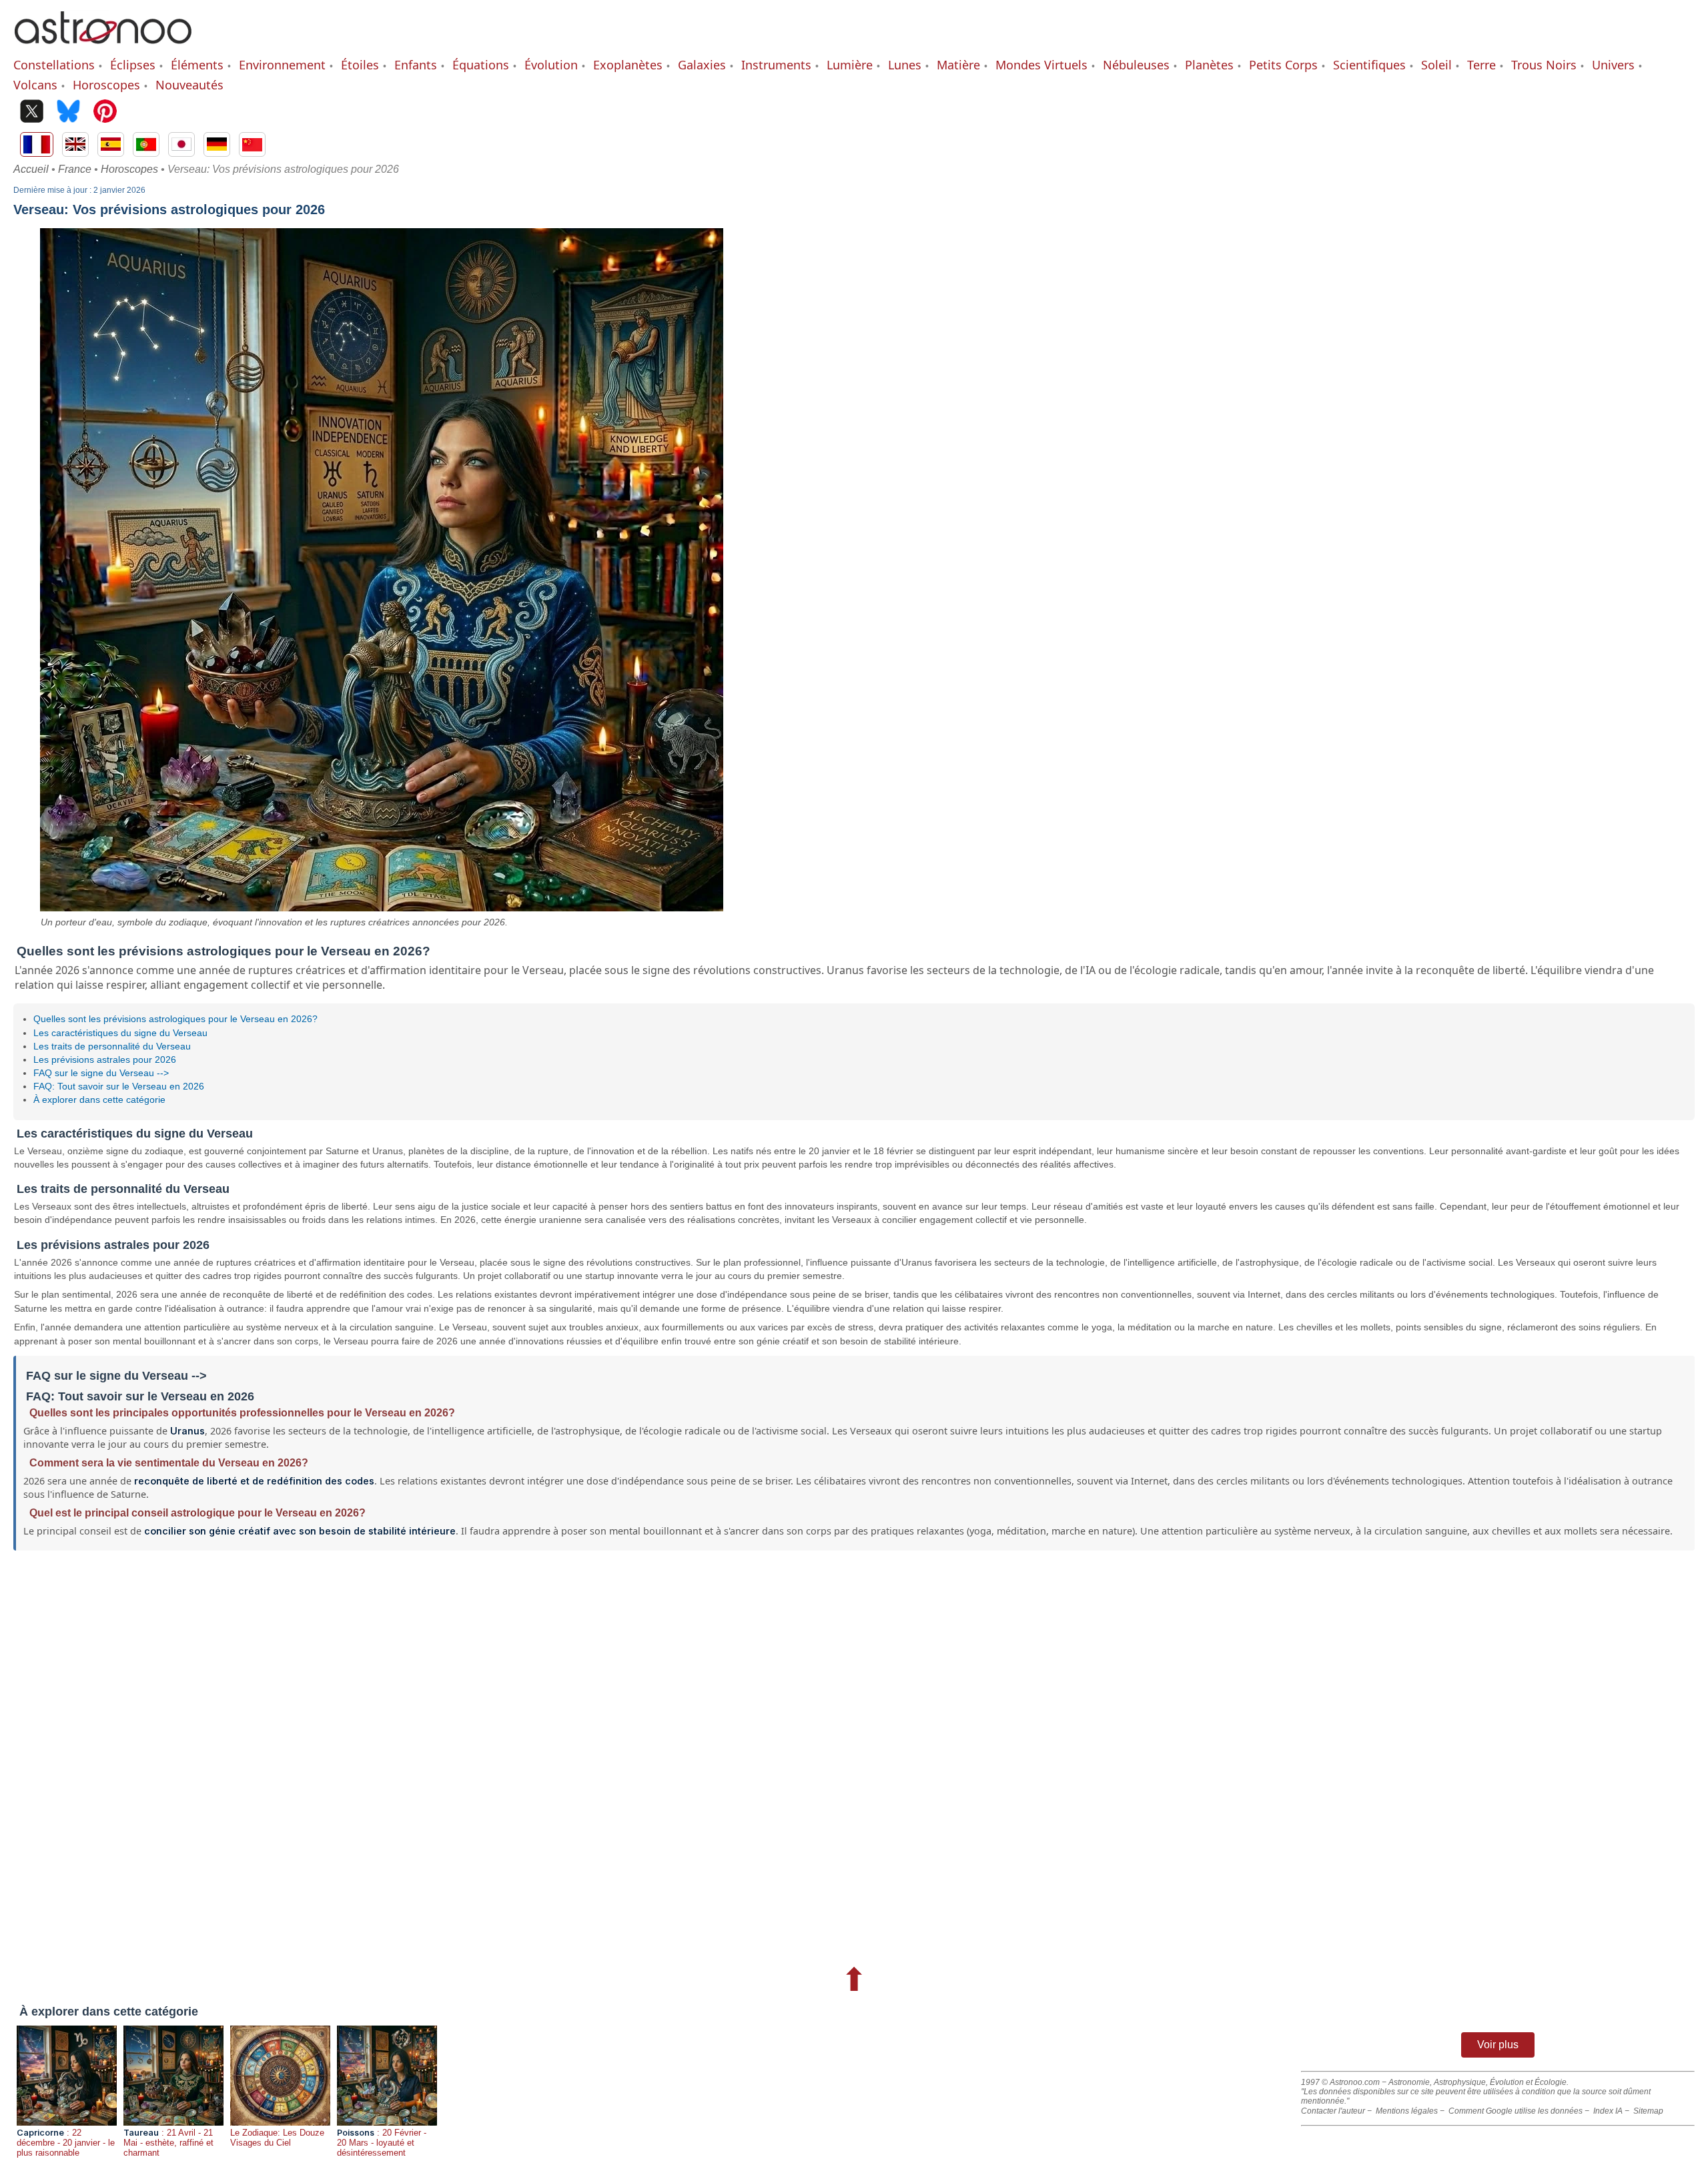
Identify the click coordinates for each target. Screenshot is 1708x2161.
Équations (481, 65)
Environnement (282, 65)
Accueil (31, 169)
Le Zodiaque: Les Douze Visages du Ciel (277, 2138)
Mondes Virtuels (1041, 65)
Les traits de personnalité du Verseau (112, 1046)
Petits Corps (1283, 65)
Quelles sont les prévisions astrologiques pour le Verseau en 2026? (175, 1019)
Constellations (54, 65)
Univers (1613, 65)
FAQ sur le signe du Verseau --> (101, 1073)
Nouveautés (189, 85)
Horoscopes (106, 85)
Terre (1481, 65)
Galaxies (702, 65)
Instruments (776, 65)
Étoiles (360, 65)
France (75, 169)
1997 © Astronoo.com (1340, 2082)
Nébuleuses (1136, 65)
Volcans (35, 85)
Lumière (850, 65)
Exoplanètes (628, 65)
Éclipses (133, 65)
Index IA (1608, 2111)
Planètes (1209, 65)
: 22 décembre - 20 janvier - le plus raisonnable (66, 2143)
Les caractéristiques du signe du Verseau (120, 1033)
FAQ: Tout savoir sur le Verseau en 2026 (119, 1086)
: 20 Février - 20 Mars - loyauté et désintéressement (382, 2143)
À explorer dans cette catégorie (99, 1100)
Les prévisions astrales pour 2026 (105, 1059)
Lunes (905, 65)
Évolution (551, 65)
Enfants (416, 65)
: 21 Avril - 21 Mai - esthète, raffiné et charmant (168, 2143)
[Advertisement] (414, 1754)
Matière (958, 65)
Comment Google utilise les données (1516, 2111)
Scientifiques (1369, 65)
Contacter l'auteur (1333, 2111)
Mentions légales (1407, 2111)
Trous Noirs (1544, 65)
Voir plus (1498, 2045)
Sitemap (1648, 2111)
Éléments (197, 65)
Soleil (1436, 65)
